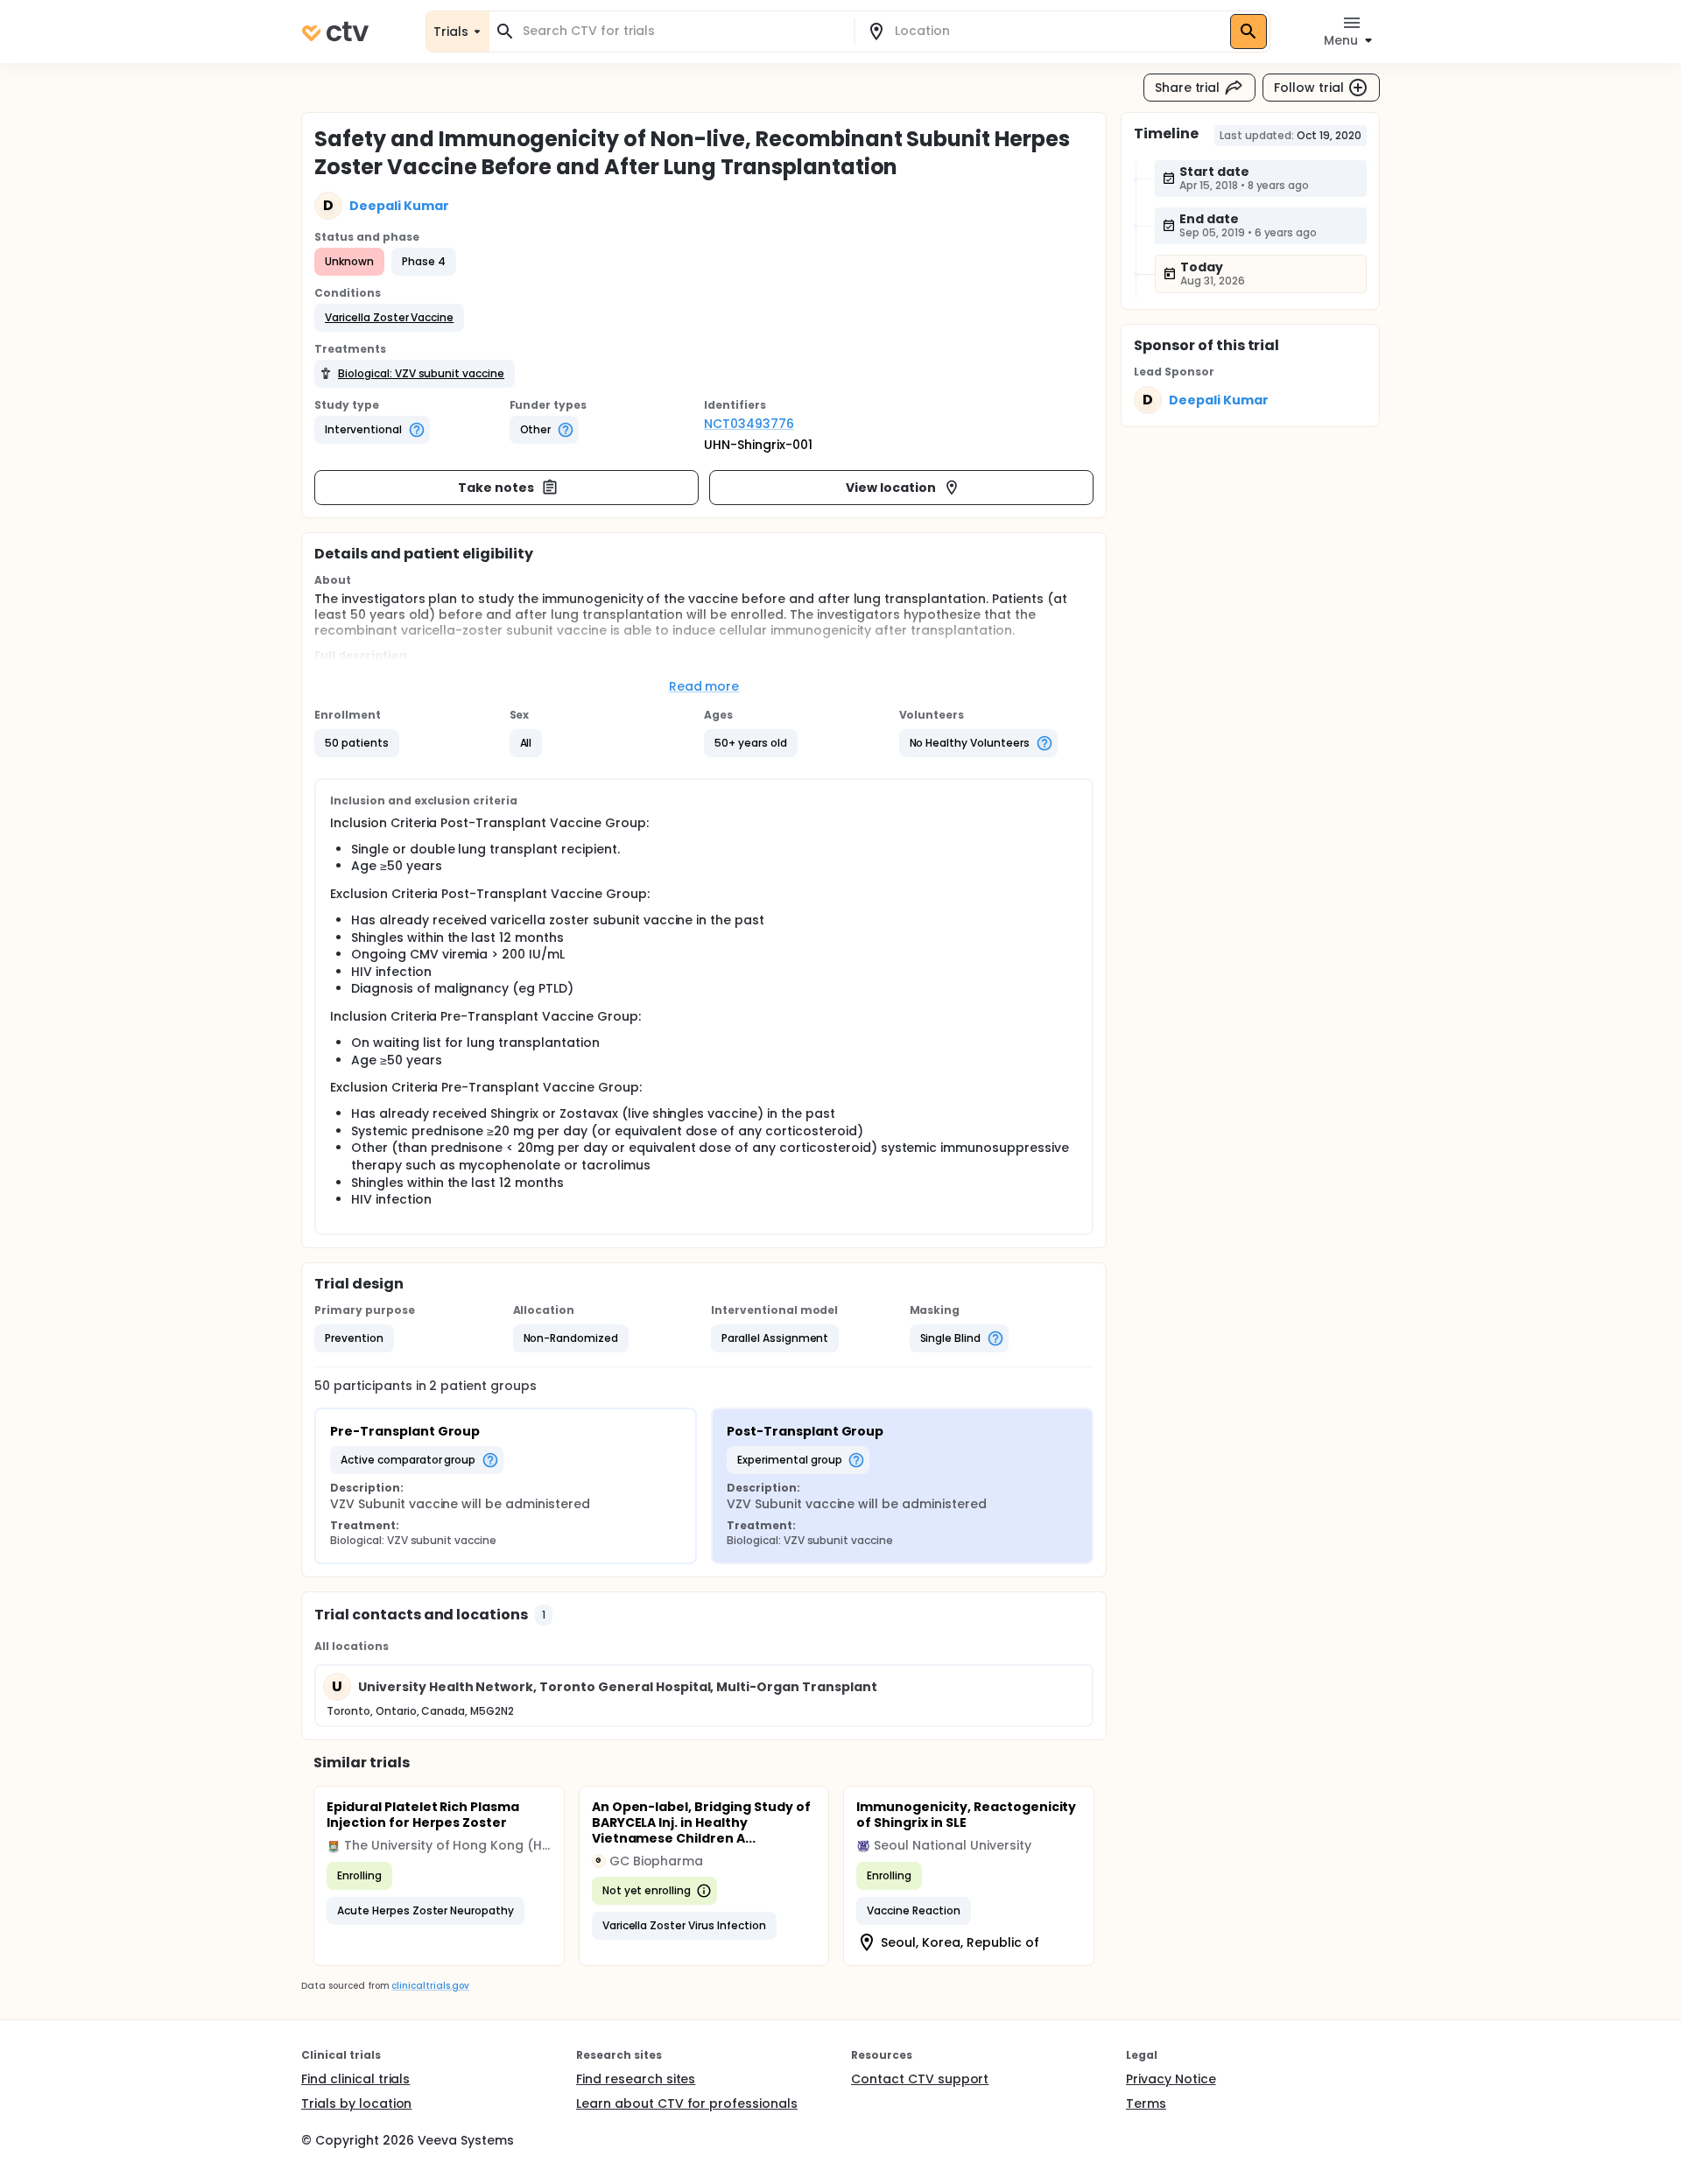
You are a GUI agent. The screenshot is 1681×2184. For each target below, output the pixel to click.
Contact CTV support (920, 2079)
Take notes (496, 488)
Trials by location (356, 2103)
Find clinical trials (355, 2079)
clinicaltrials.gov (430, 1986)
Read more (704, 686)
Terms (1146, 2103)
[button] (389, 318)
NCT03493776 (749, 424)
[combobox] (682, 31)
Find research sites (636, 2079)
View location (891, 488)
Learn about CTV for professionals (687, 2103)
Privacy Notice (1171, 2079)
